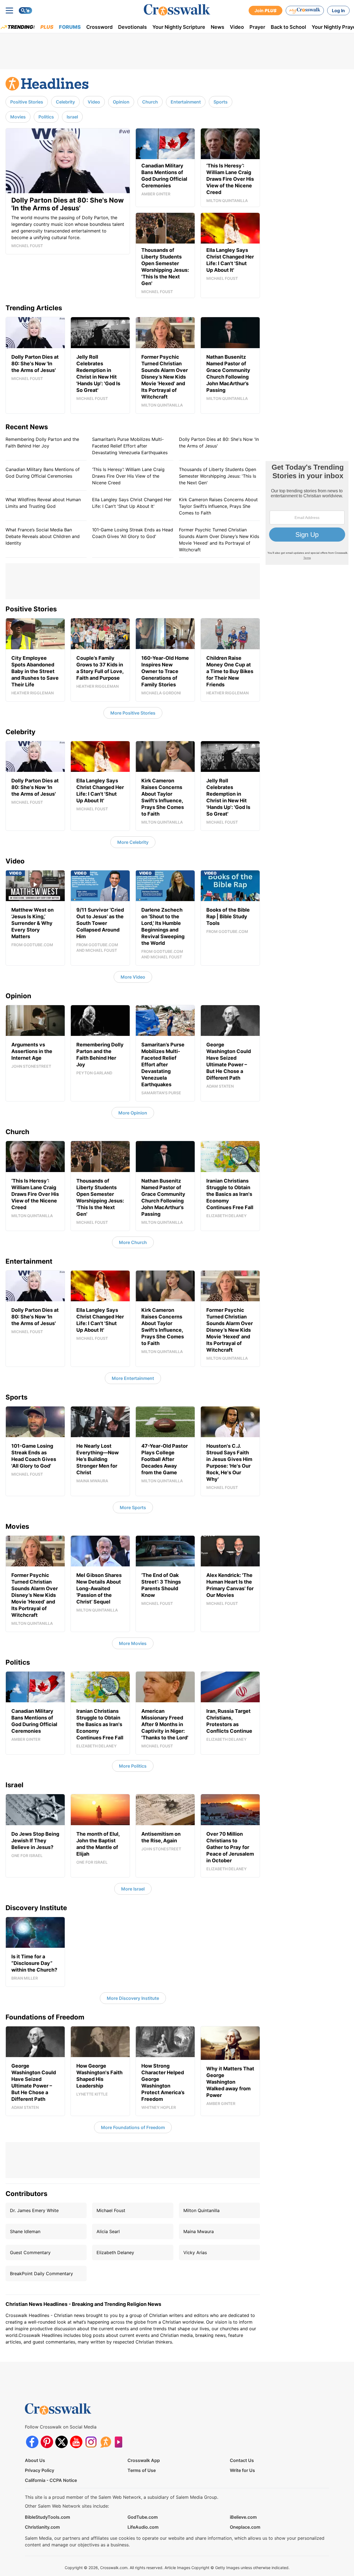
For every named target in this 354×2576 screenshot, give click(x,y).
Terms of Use (142, 2470)
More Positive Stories (133, 713)
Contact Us (242, 2460)
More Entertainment (133, 1378)
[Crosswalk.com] (177, 10)
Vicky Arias (195, 2252)
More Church (133, 1242)
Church (150, 102)
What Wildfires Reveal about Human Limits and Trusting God (43, 503)
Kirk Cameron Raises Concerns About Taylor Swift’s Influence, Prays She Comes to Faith (218, 506)
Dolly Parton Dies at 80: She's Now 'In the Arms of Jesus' (219, 443)
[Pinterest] (47, 2442)
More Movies (133, 1643)
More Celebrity (133, 842)
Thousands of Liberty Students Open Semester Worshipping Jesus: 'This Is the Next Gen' (218, 476)
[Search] (25, 11)
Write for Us (242, 2470)
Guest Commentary (30, 2252)
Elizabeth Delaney (115, 2252)
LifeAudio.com (143, 2527)
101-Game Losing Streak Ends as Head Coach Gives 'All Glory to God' (133, 533)
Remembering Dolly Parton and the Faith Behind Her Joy (42, 443)
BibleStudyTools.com (47, 2517)
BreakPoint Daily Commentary (41, 2274)
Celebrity (65, 102)
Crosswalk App (144, 2460)
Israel (72, 117)
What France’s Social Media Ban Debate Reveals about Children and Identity (43, 536)
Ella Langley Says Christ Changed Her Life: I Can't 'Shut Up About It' (132, 503)
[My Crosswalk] (305, 11)
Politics (46, 117)
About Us (35, 2460)
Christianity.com (42, 2527)
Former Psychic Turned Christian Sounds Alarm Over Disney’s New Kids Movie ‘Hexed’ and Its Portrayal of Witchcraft (219, 540)
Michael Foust (111, 2210)
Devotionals (132, 27)
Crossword (99, 27)
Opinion (121, 102)
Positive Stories (27, 102)
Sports (221, 102)
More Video (133, 977)
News (218, 27)
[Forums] (106, 2442)
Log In (338, 11)
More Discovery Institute (133, 1998)
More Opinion (133, 1113)
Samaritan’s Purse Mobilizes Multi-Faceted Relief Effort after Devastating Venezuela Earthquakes (130, 446)
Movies (18, 117)
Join (265, 11)
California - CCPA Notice (51, 2480)
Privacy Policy (40, 2470)
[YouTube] (76, 2442)
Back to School (288, 27)
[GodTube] (120, 2442)
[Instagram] (91, 2442)
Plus (47, 27)
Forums (70, 27)
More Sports (133, 1507)
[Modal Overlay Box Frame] (307, 513)
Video (237, 27)
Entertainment (186, 102)
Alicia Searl (108, 2231)
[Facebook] (32, 2442)
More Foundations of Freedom (133, 2127)
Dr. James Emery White (34, 2210)
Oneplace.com (245, 2527)
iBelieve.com (243, 2517)
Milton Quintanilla (201, 2210)
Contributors (26, 2194)
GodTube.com (143, 2517)
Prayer (257, 27)
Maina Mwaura (199, 2231)
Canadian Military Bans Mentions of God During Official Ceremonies (43, 473)
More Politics (133, 1766)
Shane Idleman (25, 2231)
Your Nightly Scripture (179, 27)
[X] (62, 2442)
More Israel (133, 1889)
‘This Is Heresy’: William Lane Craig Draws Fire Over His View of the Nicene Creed (128, 476)
